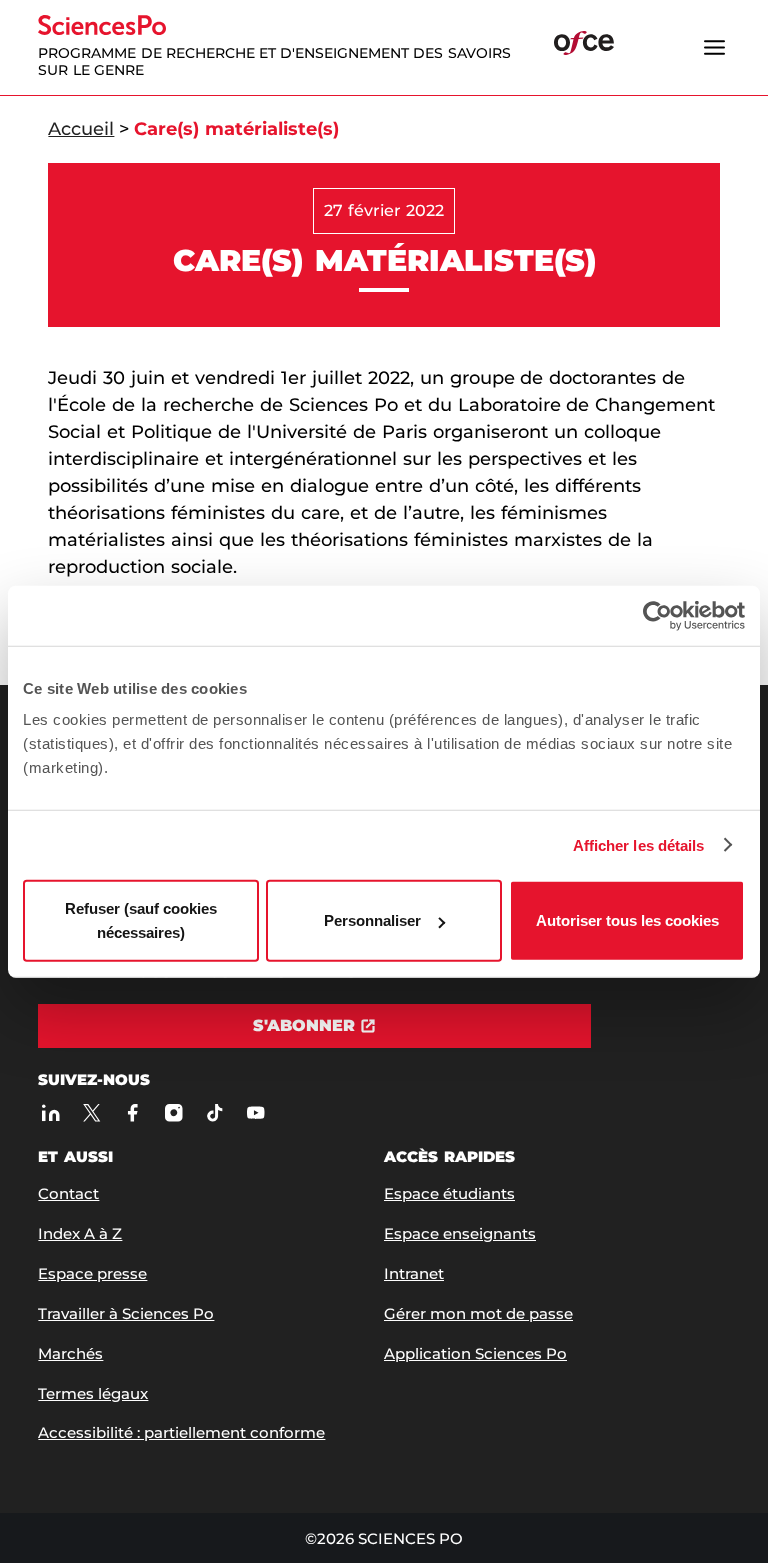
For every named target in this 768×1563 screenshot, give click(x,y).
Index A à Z (80, 1233)
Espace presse (92, 1273)
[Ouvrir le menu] (715, 47)
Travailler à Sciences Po (126, 1313)
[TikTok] (214, 1112)
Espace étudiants (449, 1193)
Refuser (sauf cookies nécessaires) (141, 920)
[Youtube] (255, 1112)
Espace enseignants (460, 1233)
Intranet (414, 1273)
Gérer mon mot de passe (478, 1313)
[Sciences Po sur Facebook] (132, 1112)
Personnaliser (372, 920)
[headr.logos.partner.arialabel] (584, 45)
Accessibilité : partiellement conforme (181, 1432)
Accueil (81, 129)
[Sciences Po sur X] (91, 1112)
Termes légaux (93, 1393)
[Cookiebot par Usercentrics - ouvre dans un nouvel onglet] (657, 615)
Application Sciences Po (475, 1353)
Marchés (70, 1353)
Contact (68, 1193)
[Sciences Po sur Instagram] (173, 1112)
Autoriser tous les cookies (627, 920)
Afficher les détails (639, 844)
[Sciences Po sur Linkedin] (50, 1112)
